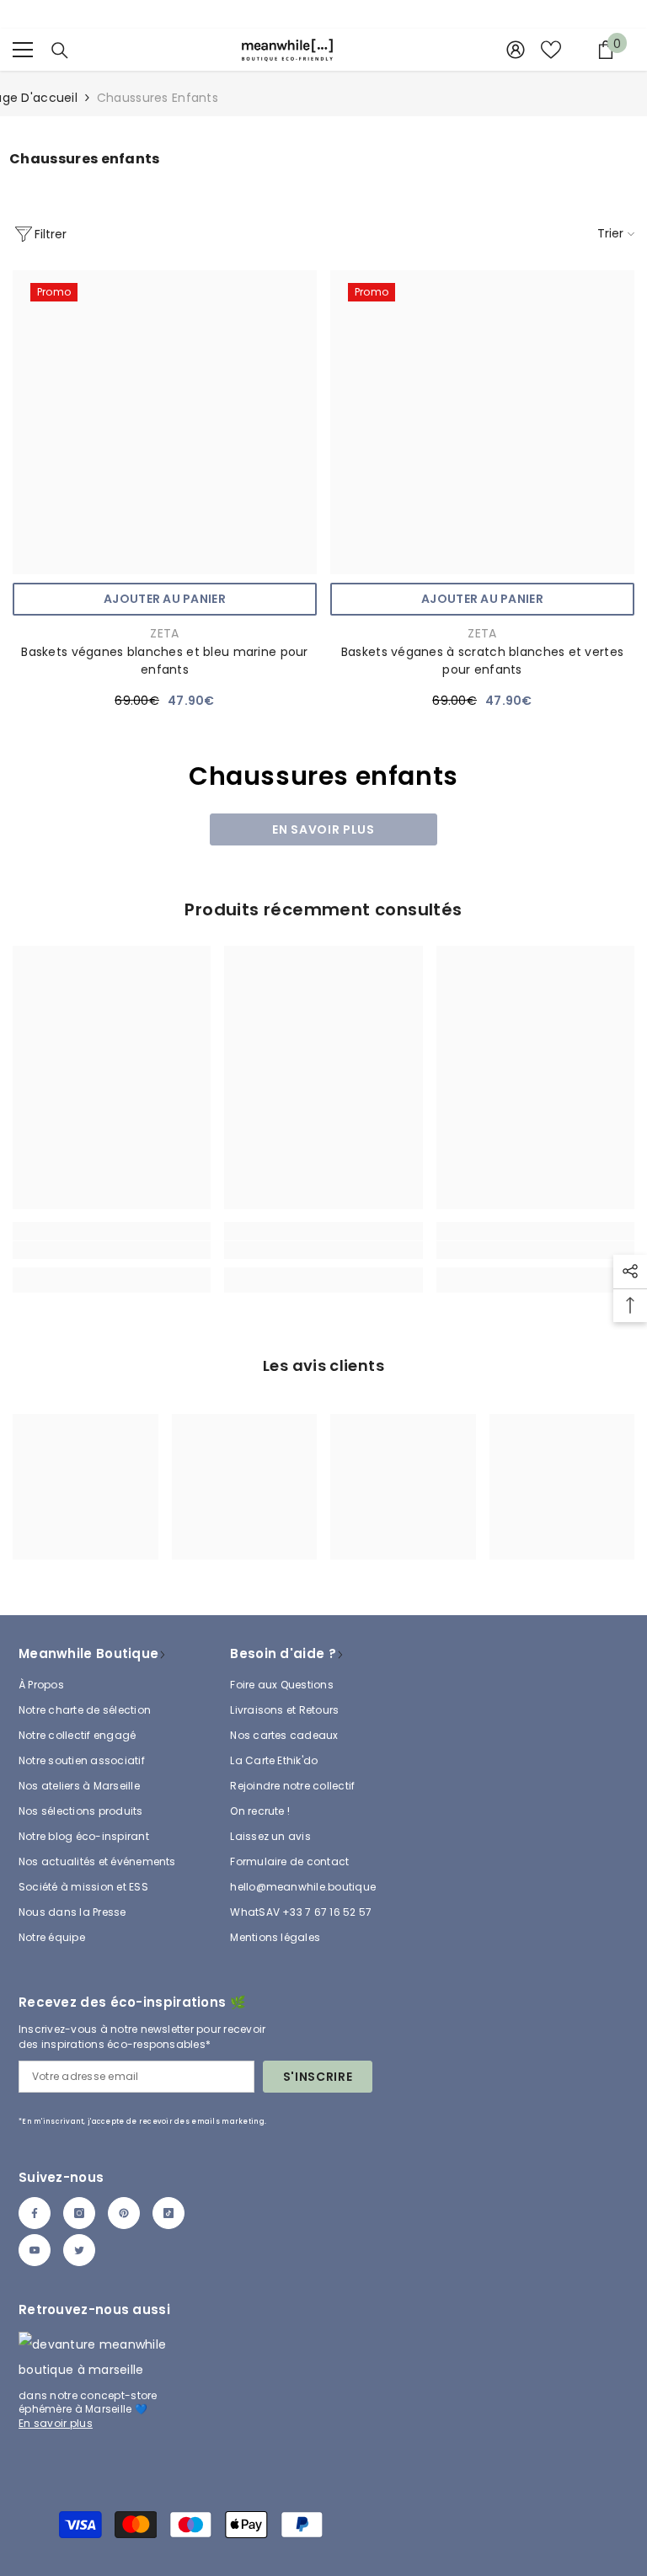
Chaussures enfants (158, 98)
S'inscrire (318, 2077)
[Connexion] (516, 50)
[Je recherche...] (60, 51)
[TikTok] (168, 2213)
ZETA (164, 633)
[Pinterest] (124, 2213)
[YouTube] (35, 2250)
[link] (112, 1250)
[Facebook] (35, 2213)
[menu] (23, 50)
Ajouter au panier (165, 599)
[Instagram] (79, 2213)
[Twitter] (79, 2250)
